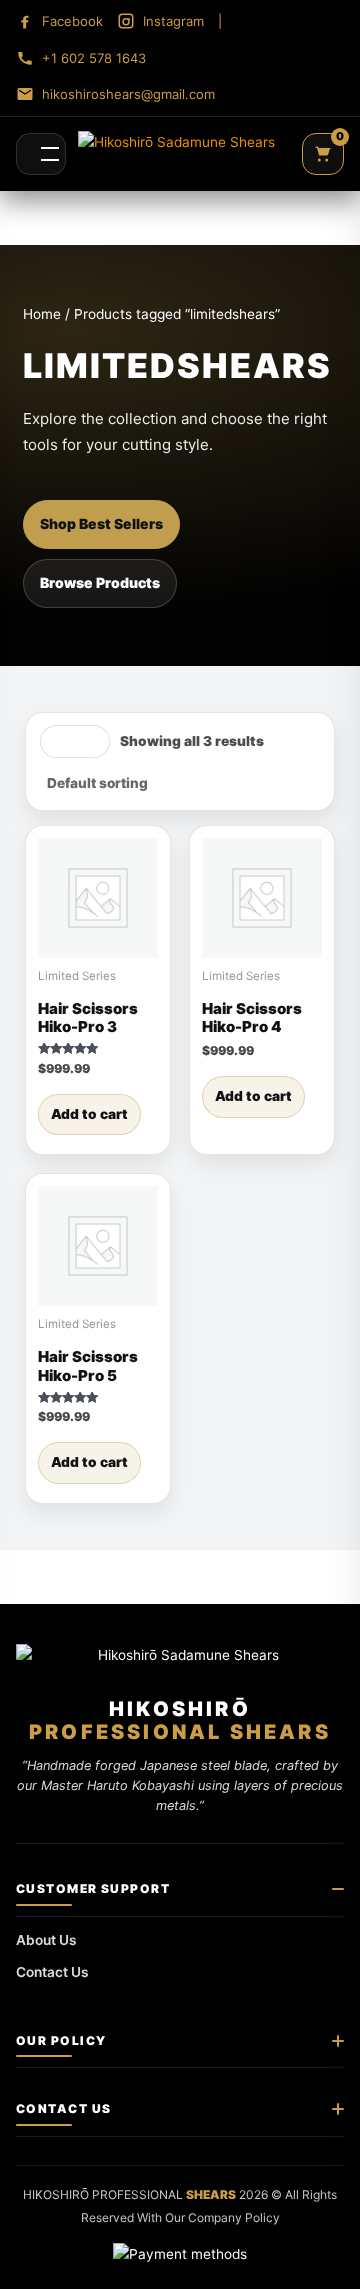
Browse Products (100, 582)
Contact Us (52, 1972)
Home (42, 314)
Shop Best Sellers (101, 523)
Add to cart (89, 1114)
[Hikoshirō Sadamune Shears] (176, 154)
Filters (75, 741)
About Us (46, 1940)
